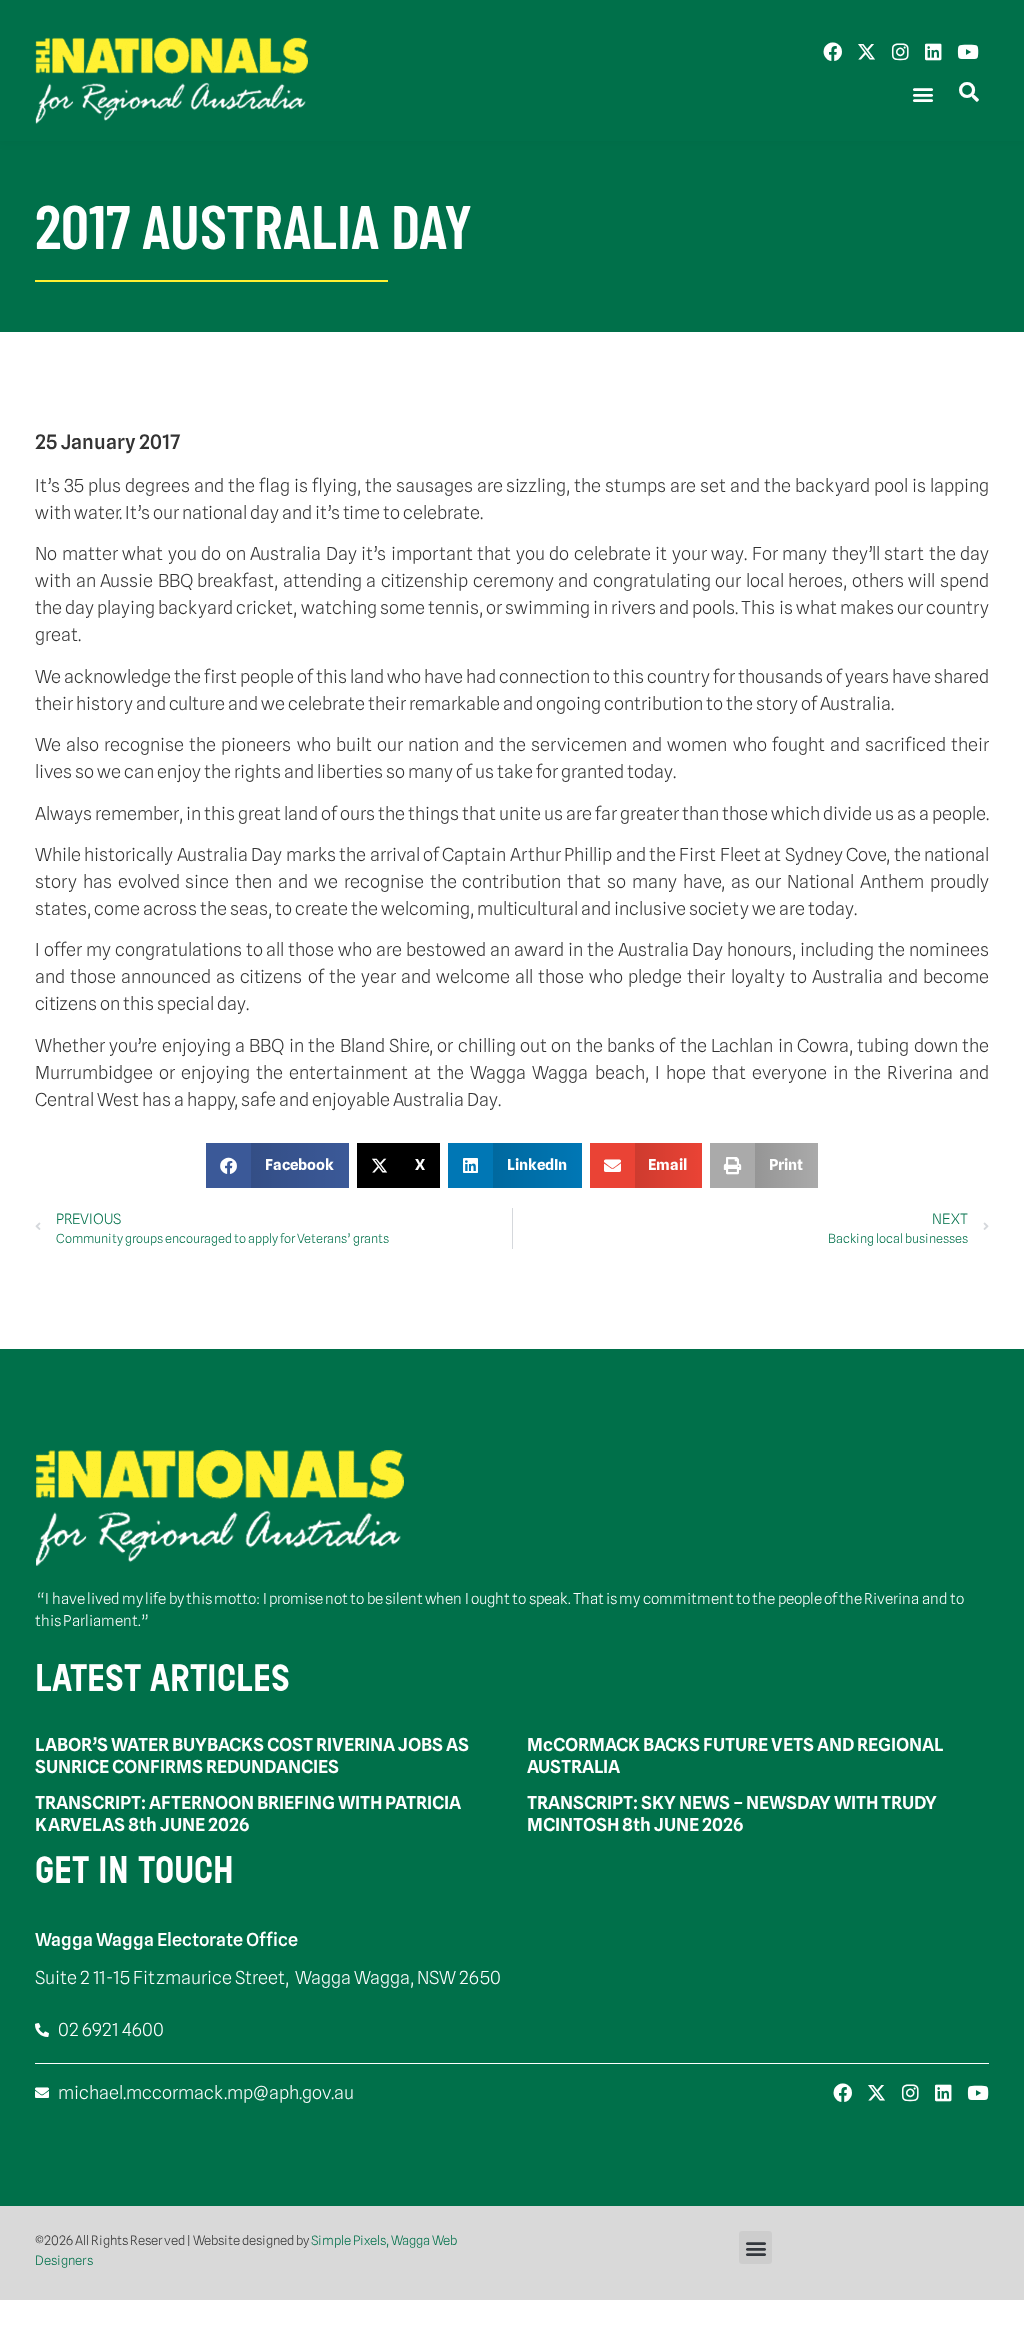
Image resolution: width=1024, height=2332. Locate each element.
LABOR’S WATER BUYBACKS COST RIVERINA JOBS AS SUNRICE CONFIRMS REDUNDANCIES (252, 1755)
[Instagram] (900, 51)
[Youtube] (967, 51)
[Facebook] (832, 51)
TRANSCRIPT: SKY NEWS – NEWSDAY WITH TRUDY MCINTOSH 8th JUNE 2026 (732, 1813)
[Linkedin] (933, 51)
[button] (922, 94)
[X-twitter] (866, 51)
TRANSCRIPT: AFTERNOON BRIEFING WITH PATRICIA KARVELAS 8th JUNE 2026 (248, 1813)
